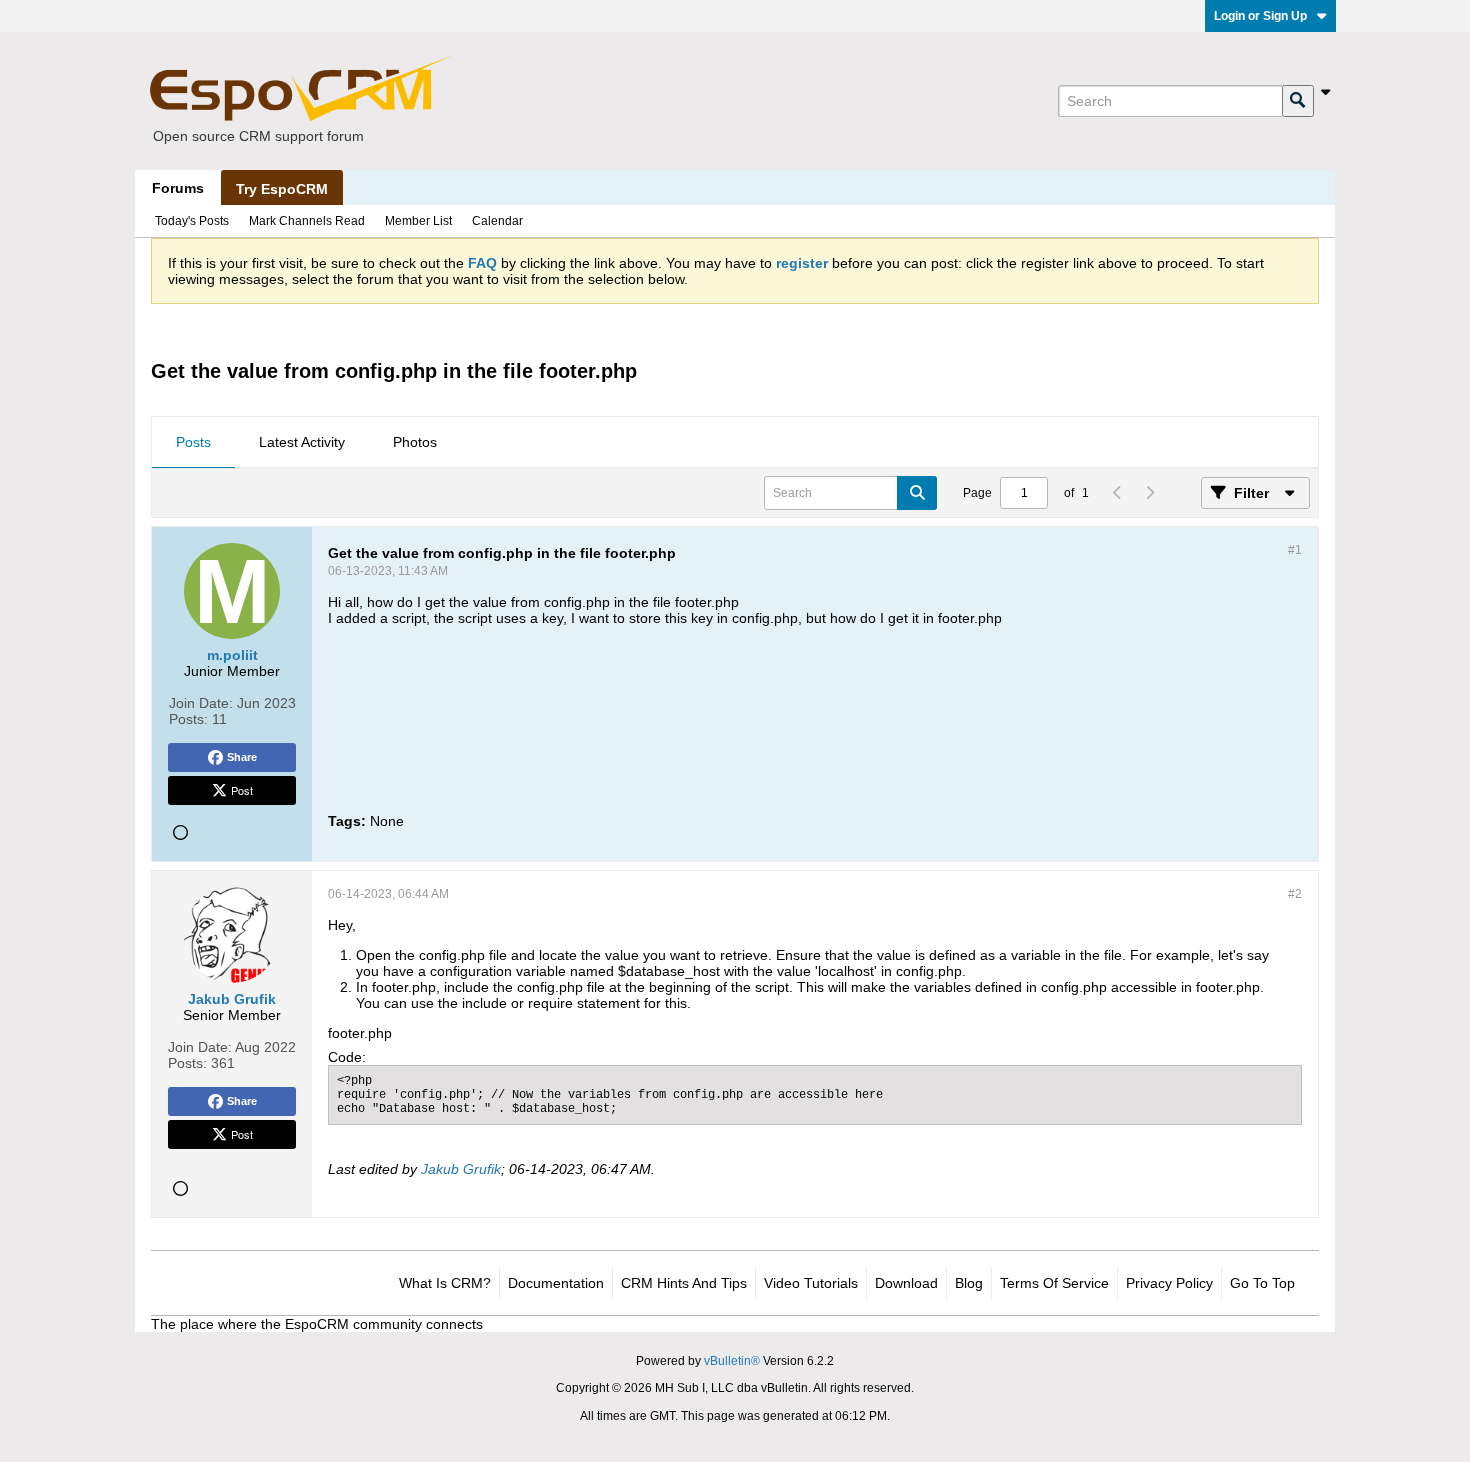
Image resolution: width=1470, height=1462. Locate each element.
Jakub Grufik (461, 1169)
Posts (193, 442)
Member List (418, 221)
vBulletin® (732, 1361)
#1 (1295, 550)
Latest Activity (302, 442)
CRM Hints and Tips (684, 1283)
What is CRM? (445, 1283)
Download (906, 1283)
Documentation (556, 1283)
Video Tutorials (811, 1283)
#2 (1295, 894)
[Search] (1298, 101)
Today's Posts (192, 221)
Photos (415, 442)
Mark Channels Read (307, 221)
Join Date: (201, 703)
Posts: (188, 719)
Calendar (497, 221)
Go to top (1262, 1283)
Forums (178, 188)
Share (242, 757)
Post (242, 790)
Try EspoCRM (282, 189)
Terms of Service (1054, 1283)
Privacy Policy (1169, 1283)
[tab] (193, 443)
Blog (969, 1283)
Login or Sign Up (1260, 16)
